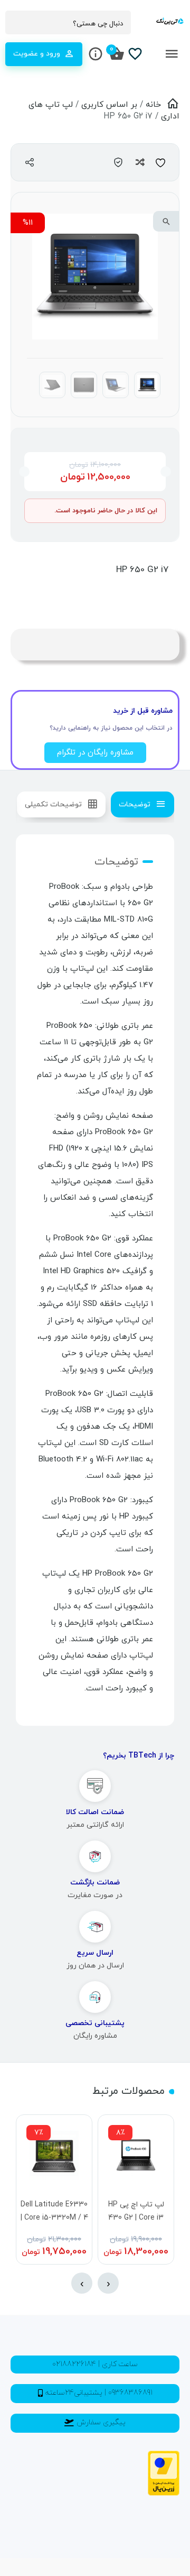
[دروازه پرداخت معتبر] (164, 2494)
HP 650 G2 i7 (142, 570)
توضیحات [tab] (135, 804)
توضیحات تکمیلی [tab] (53, 804)
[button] (166, 221)
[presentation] (108, 2283)
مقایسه (139, 162)
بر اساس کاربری (109, 105)
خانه (153, 105)
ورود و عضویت (37, 54)
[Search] (18, 23)
